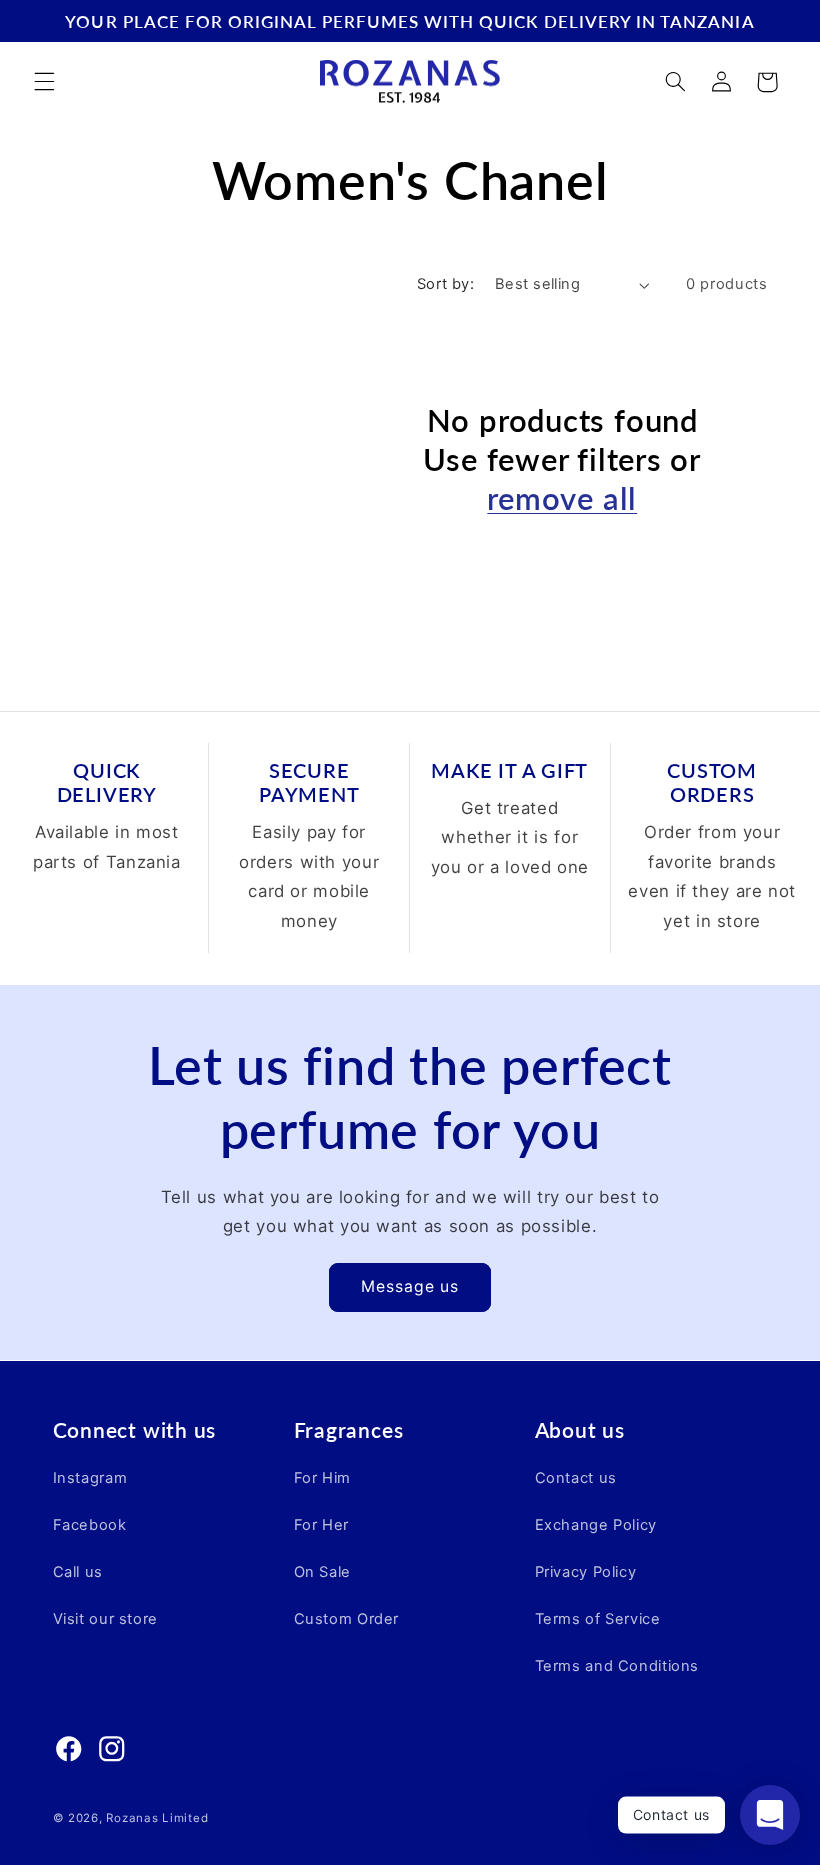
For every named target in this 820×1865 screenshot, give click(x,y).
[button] (44, 82)
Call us (78, 1572)
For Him (322, 1478)
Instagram (90, 1478)
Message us (410, 1286)
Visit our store (105, 1619)
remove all (562, 498)
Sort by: (445, 284)
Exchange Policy (596, 1525)
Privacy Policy (586, 1572)
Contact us (576, 1478)
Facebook (90, 1525)
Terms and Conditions (617, 1666)
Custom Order (347, 1619)
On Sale (322, 1572)
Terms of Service (598, 1619)
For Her (321, 1525)
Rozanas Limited (157, 1818)
